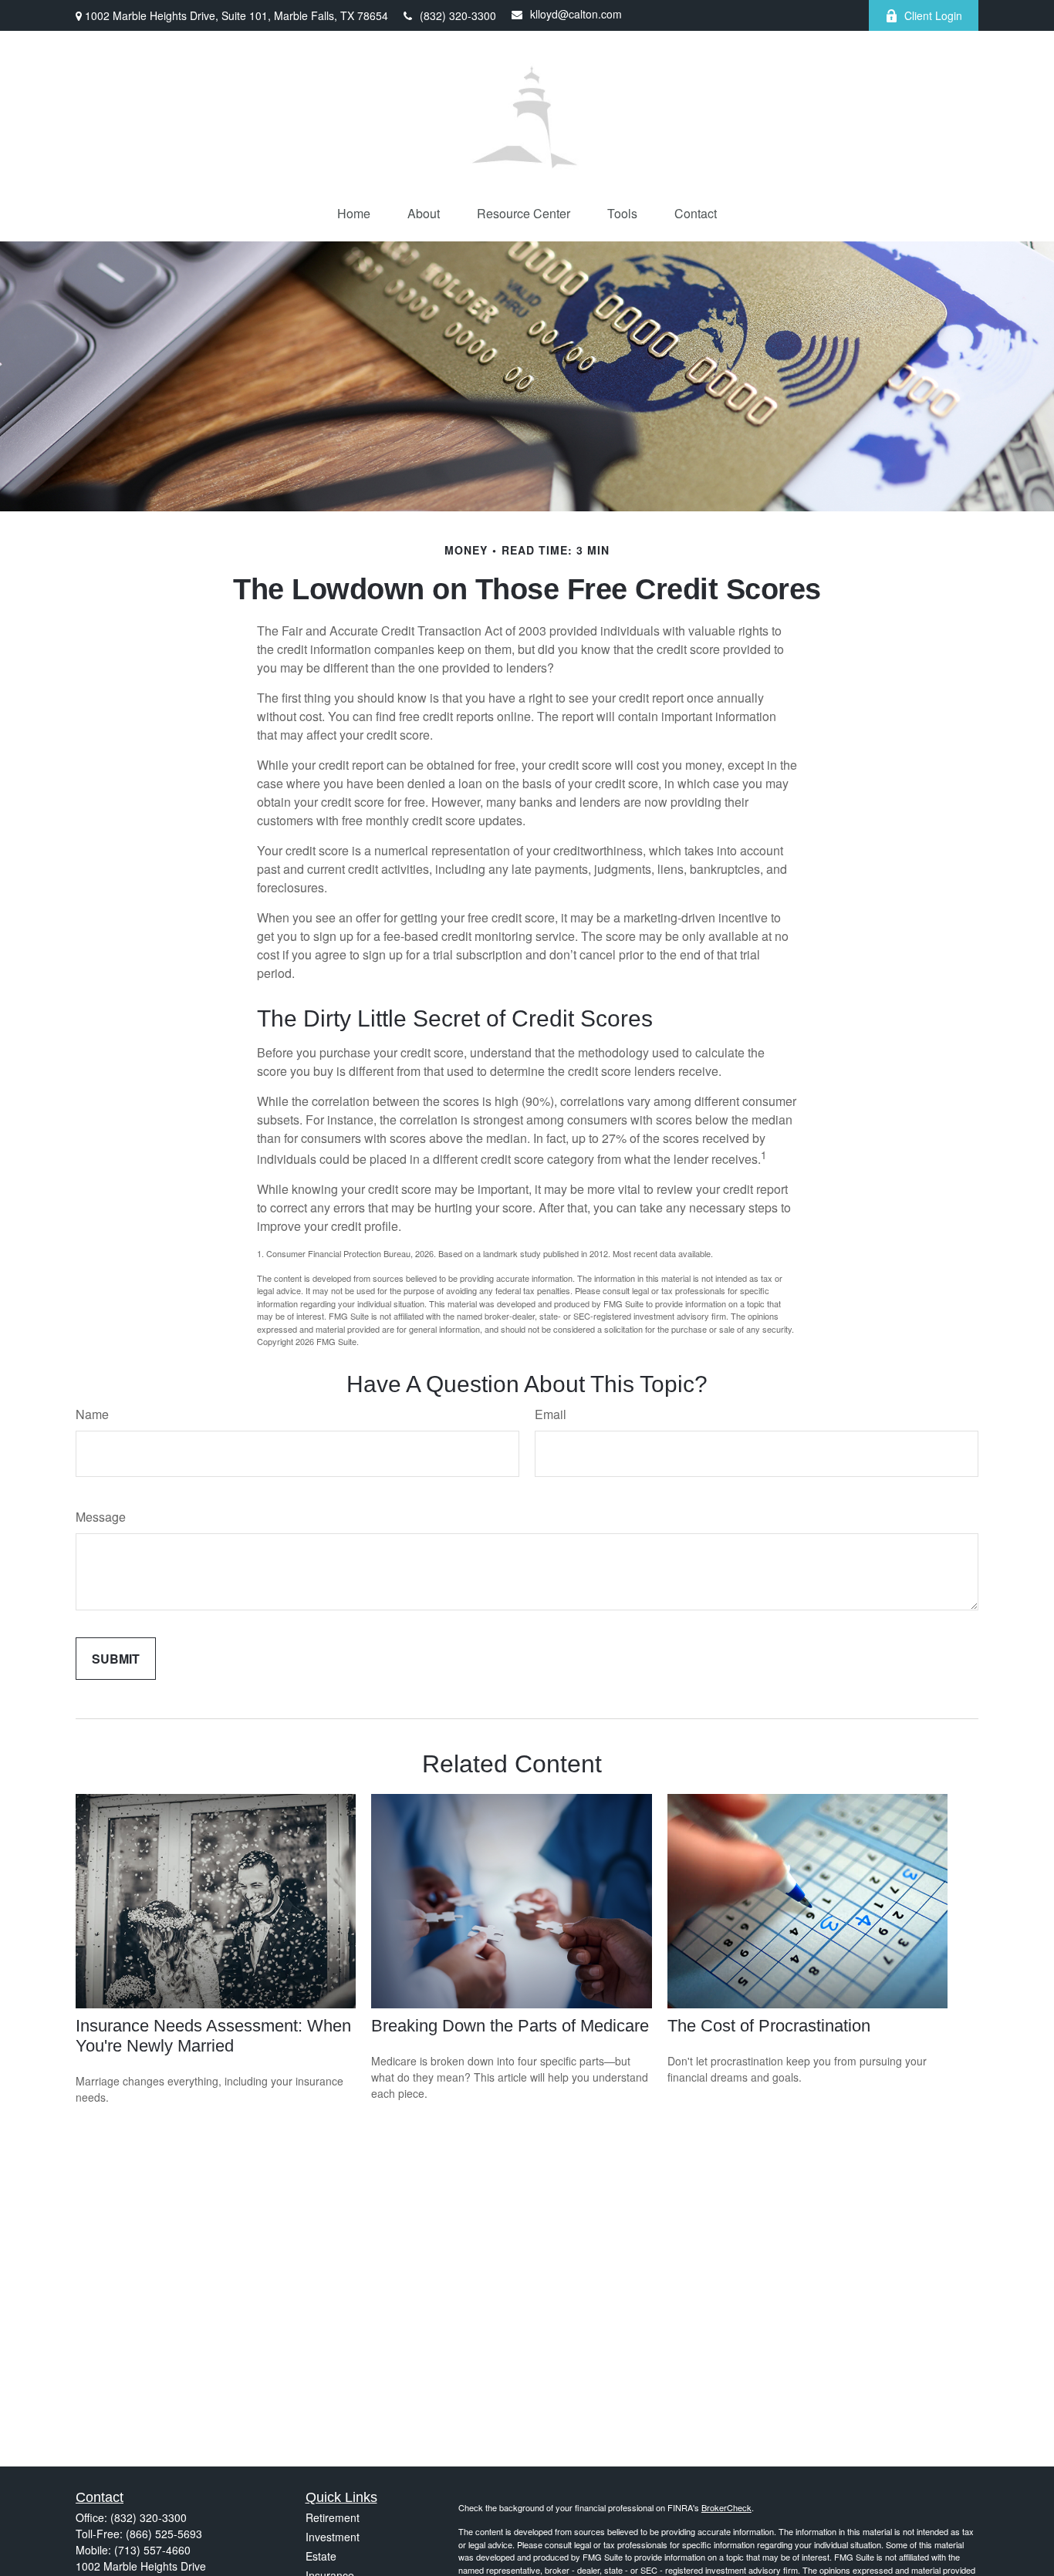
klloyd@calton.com (576, 14)
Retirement (333, 2517)
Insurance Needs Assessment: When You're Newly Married (213, 2036)
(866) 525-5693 (164, 2534)
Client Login (933, 15)
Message (101, 1517)
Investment (333, 2537)
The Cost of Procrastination (769, 2026)
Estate (321, 2556)
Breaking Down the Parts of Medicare (510, 2026)
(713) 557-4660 (152, 2550)
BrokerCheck (726, 2507)
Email (551, 1414)
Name (92, 1414)
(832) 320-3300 (458, 15)
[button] (354, 213)
